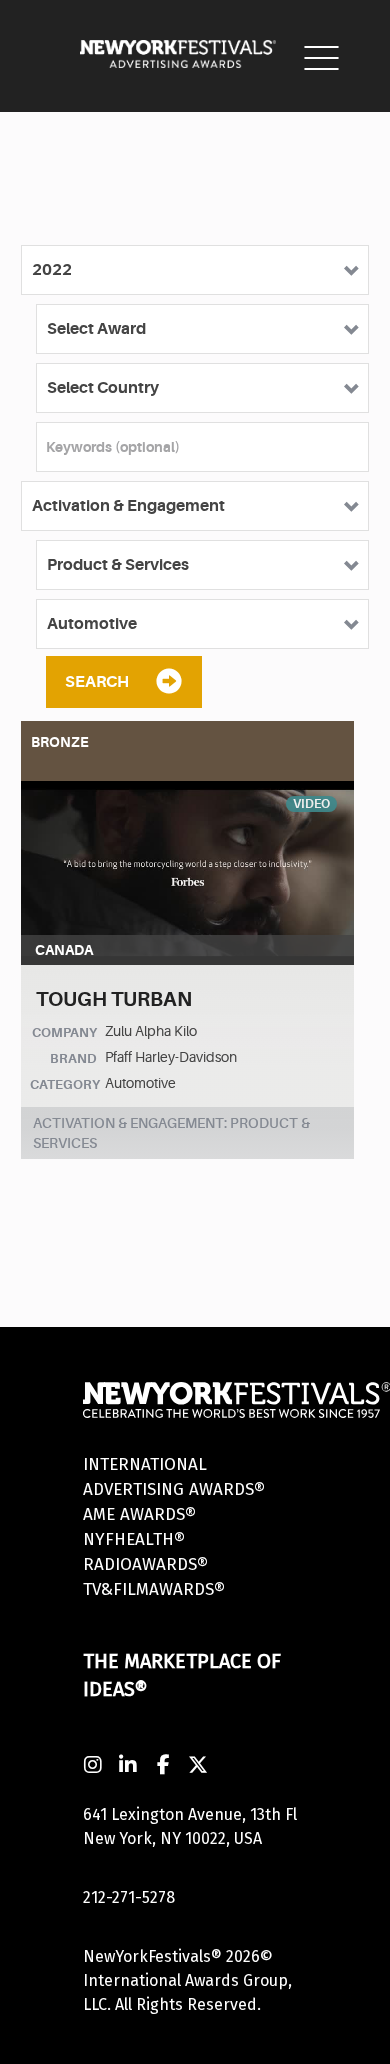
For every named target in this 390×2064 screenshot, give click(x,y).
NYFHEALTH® (134, 1539)
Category (65, 1084)
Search (97, 682)
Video (311, 804)
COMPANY (64, 1032)
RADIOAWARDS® (145, 1564)
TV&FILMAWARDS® (154, 1589)
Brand (73, 1058)
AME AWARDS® (139, 1514)
